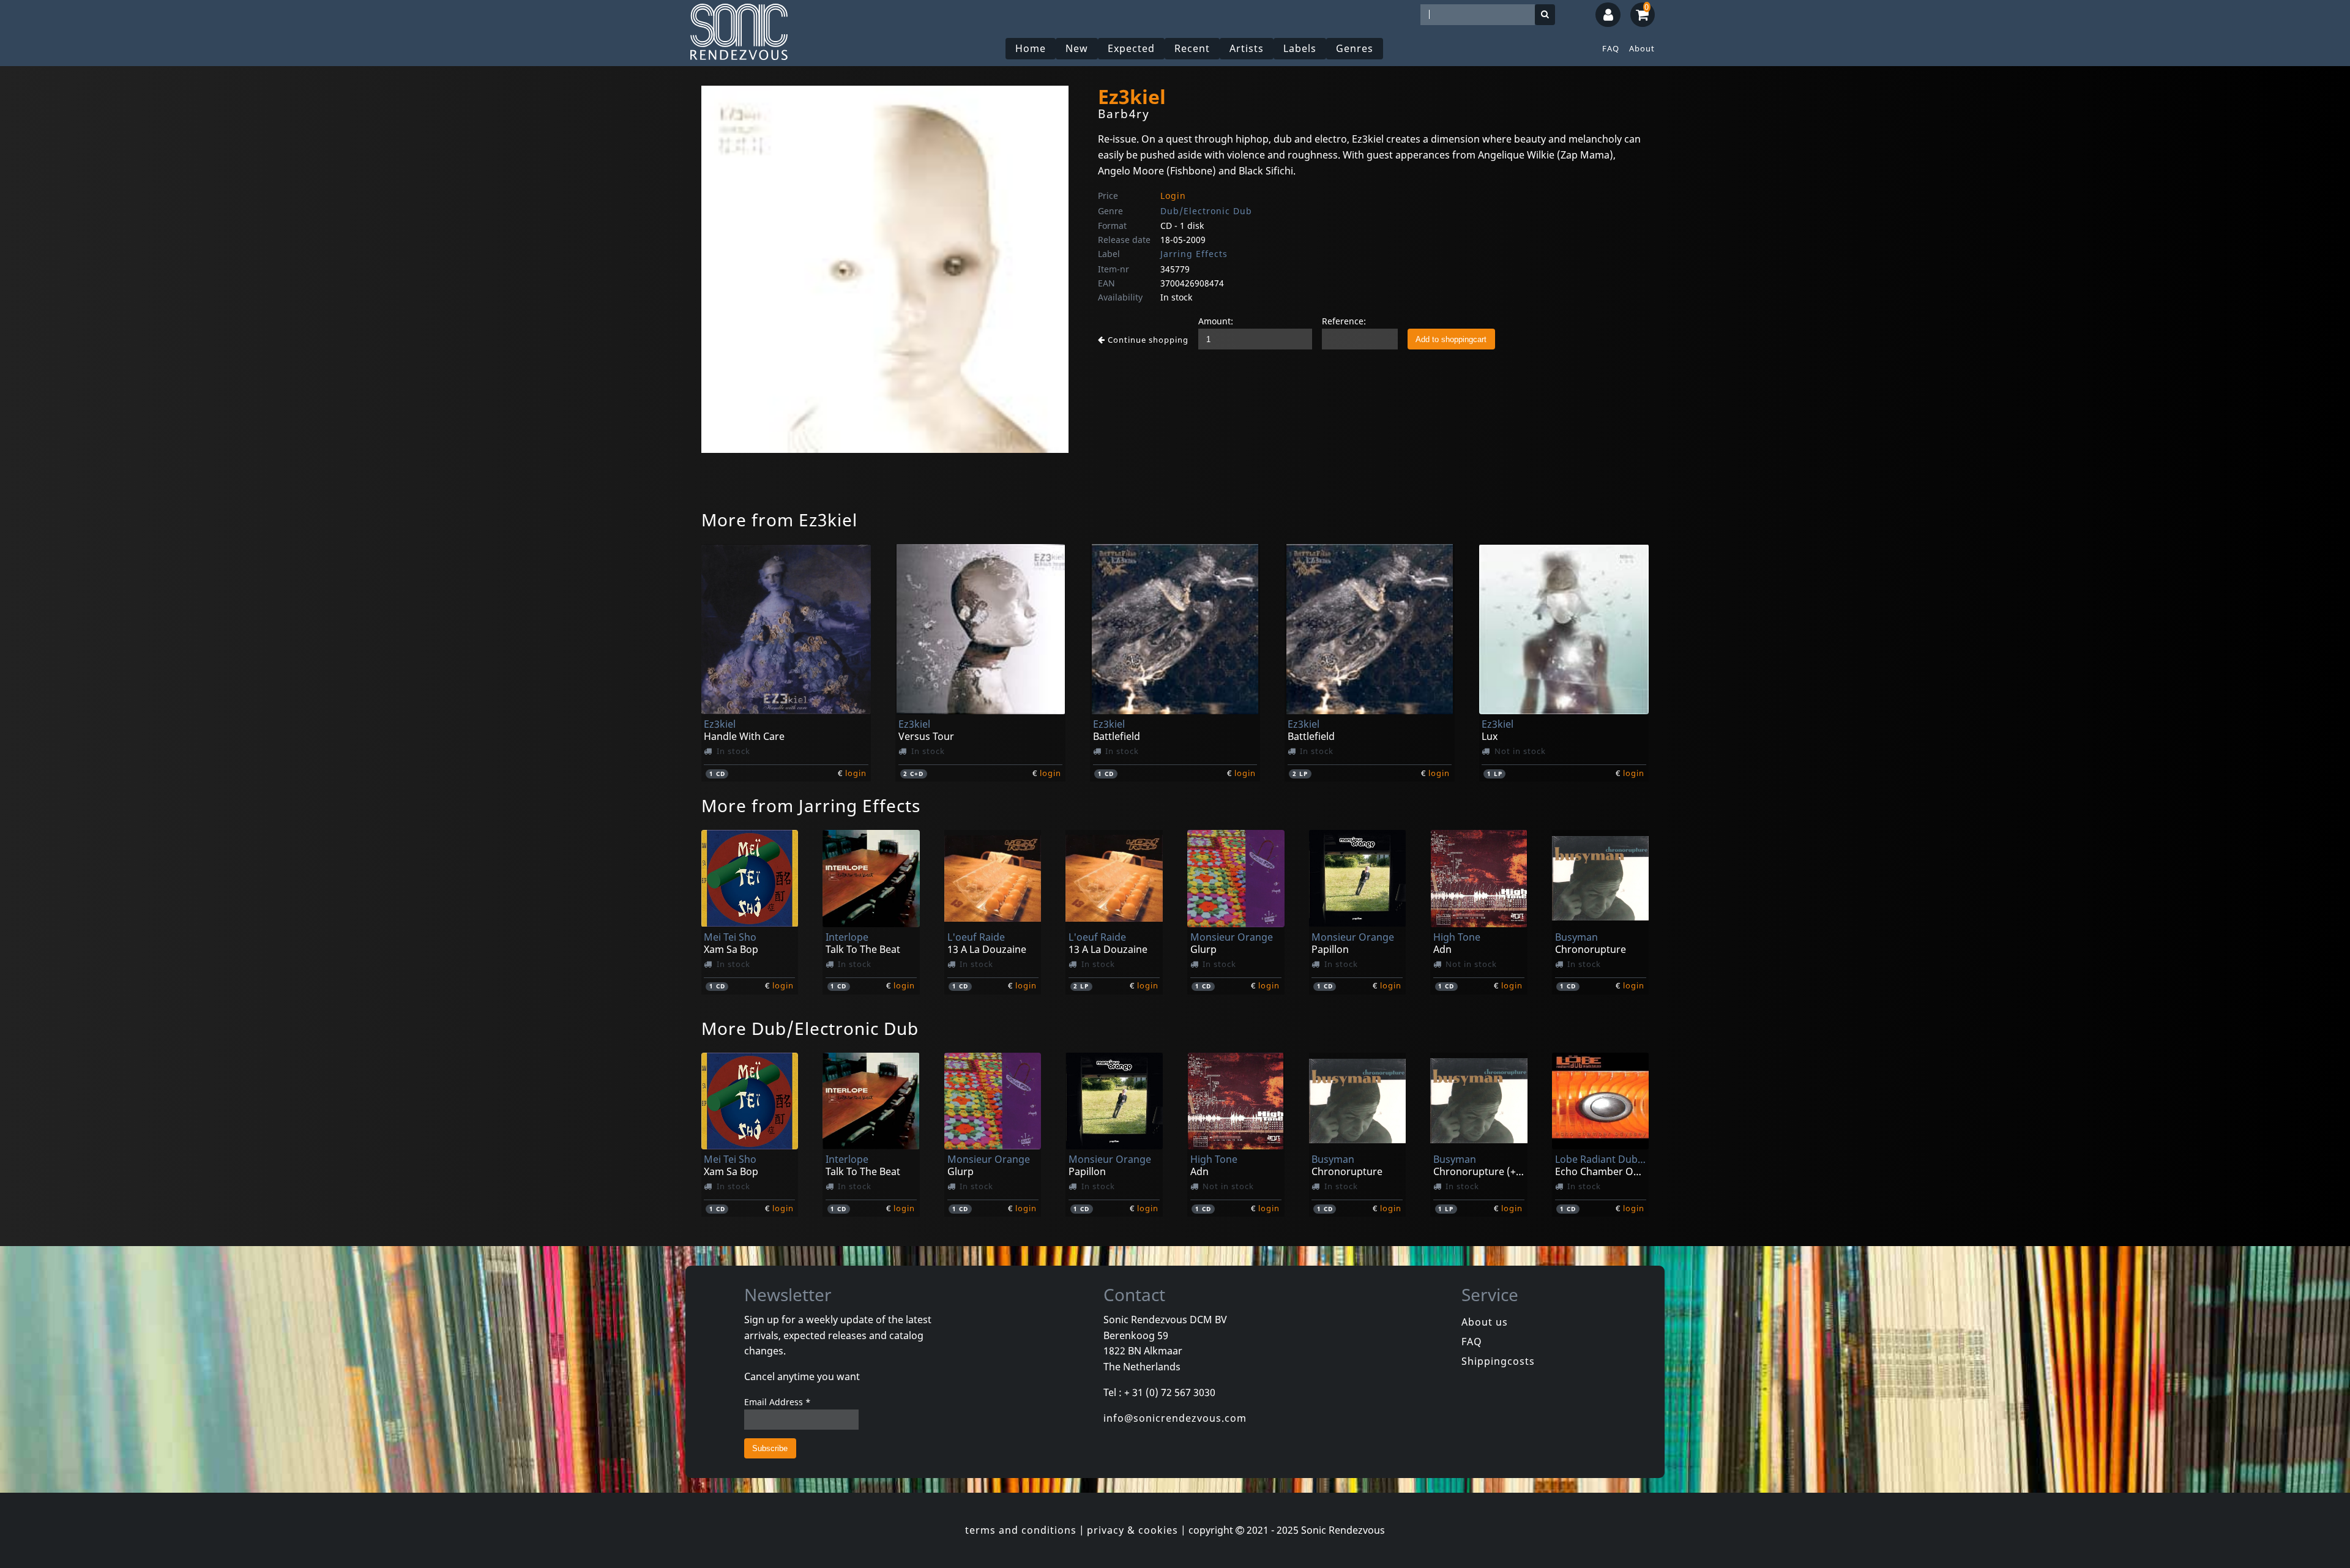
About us (1485, 1322)
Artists (1247, 48)
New (1077, 48)
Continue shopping (1147, 340)
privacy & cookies (1132, 1530)
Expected (1131, 48)
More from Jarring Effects (811, 805)
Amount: (1216, 321)
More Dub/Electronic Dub (810, 1028)
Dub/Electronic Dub (1206, 211)
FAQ (1611, 48)
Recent (1192, 48)
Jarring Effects (1194, 254)
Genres (1355, 48)
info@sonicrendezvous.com (1175, 1418)
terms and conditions (1021, 1530)
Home (1031, 48)
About (1642, 48)
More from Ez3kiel (779, 520)
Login (1173, 196)
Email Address (778, 1402)
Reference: (1344, 321)
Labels (1300, 48)
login (856, 773)
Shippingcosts (1498, 1361)
